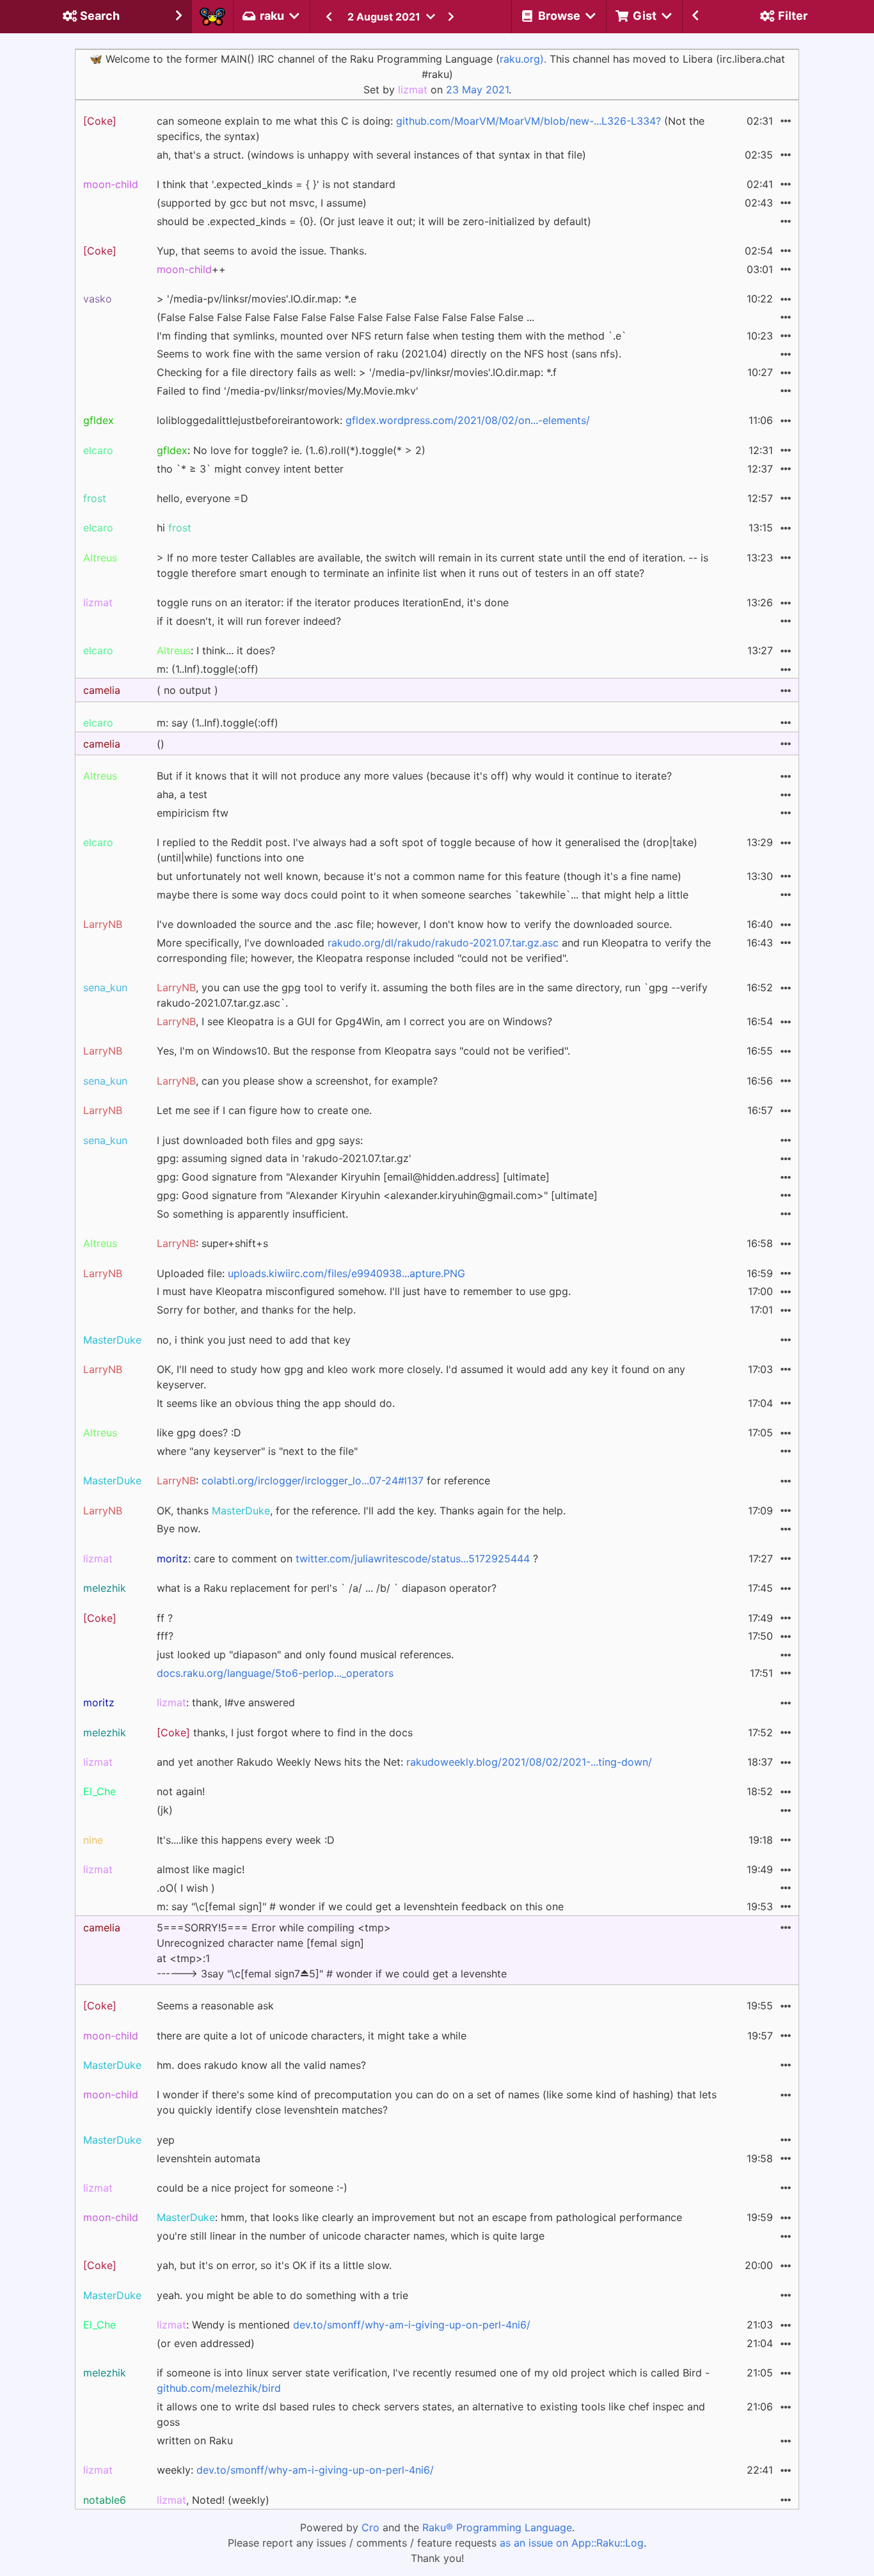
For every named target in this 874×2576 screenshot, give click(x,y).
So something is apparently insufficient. (252, 1214)
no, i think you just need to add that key (254, 1340)
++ (191, 269)
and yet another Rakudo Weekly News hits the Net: (404, 1762)
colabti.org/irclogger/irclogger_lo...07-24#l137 (313, 1480)
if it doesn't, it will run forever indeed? (249, 621)
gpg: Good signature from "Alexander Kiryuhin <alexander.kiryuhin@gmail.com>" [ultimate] (377, 1195)
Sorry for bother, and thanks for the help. (256, 1310)
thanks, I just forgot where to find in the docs (285, 1732)
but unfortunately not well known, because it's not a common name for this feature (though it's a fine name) (419, 876)
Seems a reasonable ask (215, 2006)
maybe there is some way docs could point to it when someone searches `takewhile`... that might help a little (423, 895)
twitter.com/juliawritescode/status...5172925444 (413, 1559)
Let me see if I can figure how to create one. (264, 1110)
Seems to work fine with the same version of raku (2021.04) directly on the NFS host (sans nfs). (389, 354)
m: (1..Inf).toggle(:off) (208, 669)
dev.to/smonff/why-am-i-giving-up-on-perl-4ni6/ (412, 2325)
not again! (181, 1791)
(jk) (165, 1810)
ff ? (165, 1618)
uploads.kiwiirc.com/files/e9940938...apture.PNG (346, 1273)
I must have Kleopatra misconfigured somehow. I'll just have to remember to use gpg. (364, 1291)
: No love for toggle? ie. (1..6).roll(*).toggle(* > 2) (291, 450)
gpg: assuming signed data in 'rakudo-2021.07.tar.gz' (284, 1158)
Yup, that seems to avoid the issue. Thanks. (262, 251)
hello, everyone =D (203, 498)
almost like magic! (201, 1869)
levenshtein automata (209, 2158)
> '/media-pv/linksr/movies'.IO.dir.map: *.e (257, 299)
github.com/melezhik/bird (219, 2388)
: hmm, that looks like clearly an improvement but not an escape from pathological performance (419, 2217)
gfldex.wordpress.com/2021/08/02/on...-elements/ (468, 420)
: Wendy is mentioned (344, 2325)
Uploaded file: (311, 1273)
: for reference (323, 1480)
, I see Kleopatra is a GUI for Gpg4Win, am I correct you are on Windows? (354, 1021)
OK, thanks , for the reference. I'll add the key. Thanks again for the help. (361, 1511)
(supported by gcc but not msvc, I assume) (262, 203)
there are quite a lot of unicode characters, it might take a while (312, 2036)
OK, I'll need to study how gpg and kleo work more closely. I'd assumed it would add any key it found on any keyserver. (421, 1377)
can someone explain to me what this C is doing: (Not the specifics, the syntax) (431, 129)
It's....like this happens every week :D (246, 1840)
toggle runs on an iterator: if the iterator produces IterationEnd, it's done (333, 602)
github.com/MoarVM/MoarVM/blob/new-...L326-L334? (528, 121)
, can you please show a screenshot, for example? (297, 1081)
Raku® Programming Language (497, 2527)
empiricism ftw (193, 813)
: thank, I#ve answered (226, 1702)
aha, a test (182, 794)
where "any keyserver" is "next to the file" (257, 1451)
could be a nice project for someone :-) (252, 2188)
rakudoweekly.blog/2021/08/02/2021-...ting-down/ (529, 1762)
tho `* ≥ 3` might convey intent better (250, 469)
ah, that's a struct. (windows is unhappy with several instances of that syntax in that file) (371, 155)
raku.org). (523, 59)
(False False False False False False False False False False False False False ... (346, 317)
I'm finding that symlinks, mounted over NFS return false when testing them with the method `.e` (392, 336)
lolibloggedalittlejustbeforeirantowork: (373, 420)
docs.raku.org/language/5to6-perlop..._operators (275, 1673)
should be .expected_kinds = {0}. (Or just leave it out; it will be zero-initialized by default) (374, 221)
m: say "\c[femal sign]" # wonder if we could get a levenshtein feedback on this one (360, 1906)
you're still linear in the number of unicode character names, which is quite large (351, 2236)
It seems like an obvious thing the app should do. (276, 1403)
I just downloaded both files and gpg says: (260, 1140)
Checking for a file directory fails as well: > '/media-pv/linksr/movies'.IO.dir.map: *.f (357, 372)
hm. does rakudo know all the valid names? (261, 2065)
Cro (370, 2527)
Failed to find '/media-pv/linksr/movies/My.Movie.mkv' (288, 391)
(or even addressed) (206, 2343)
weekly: (295, 2470)
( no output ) (187, 690)
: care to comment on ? (347, 1559)
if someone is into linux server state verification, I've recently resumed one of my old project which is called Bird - (433, 2380)
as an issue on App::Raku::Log (572, 2543)
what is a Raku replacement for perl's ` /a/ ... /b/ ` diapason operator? (327, 1588)
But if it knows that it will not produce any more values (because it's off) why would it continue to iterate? (414, 776)
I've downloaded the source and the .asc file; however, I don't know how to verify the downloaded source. (414, 924)
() (161, 744)
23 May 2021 (477, 90)
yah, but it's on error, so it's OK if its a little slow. (274, 2265)
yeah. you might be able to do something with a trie (282, 2295)
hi (174, 528)
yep (166, 2140)
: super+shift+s (212, 1243)
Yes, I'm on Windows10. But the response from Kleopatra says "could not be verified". (363, 1051)
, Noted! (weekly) (213, 2500)
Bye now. (179, 1528)
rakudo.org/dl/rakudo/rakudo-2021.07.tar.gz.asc (443, 943)
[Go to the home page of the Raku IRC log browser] (212, 17)
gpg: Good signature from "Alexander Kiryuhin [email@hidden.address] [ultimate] (353, 1177)
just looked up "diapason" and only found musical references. (305, 1654)
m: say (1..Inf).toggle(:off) (218, 723)
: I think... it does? (216, 650)
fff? (165, 1636)
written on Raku (195, 2440)
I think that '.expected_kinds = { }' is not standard (276, 184)
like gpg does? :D (199, 1433)
